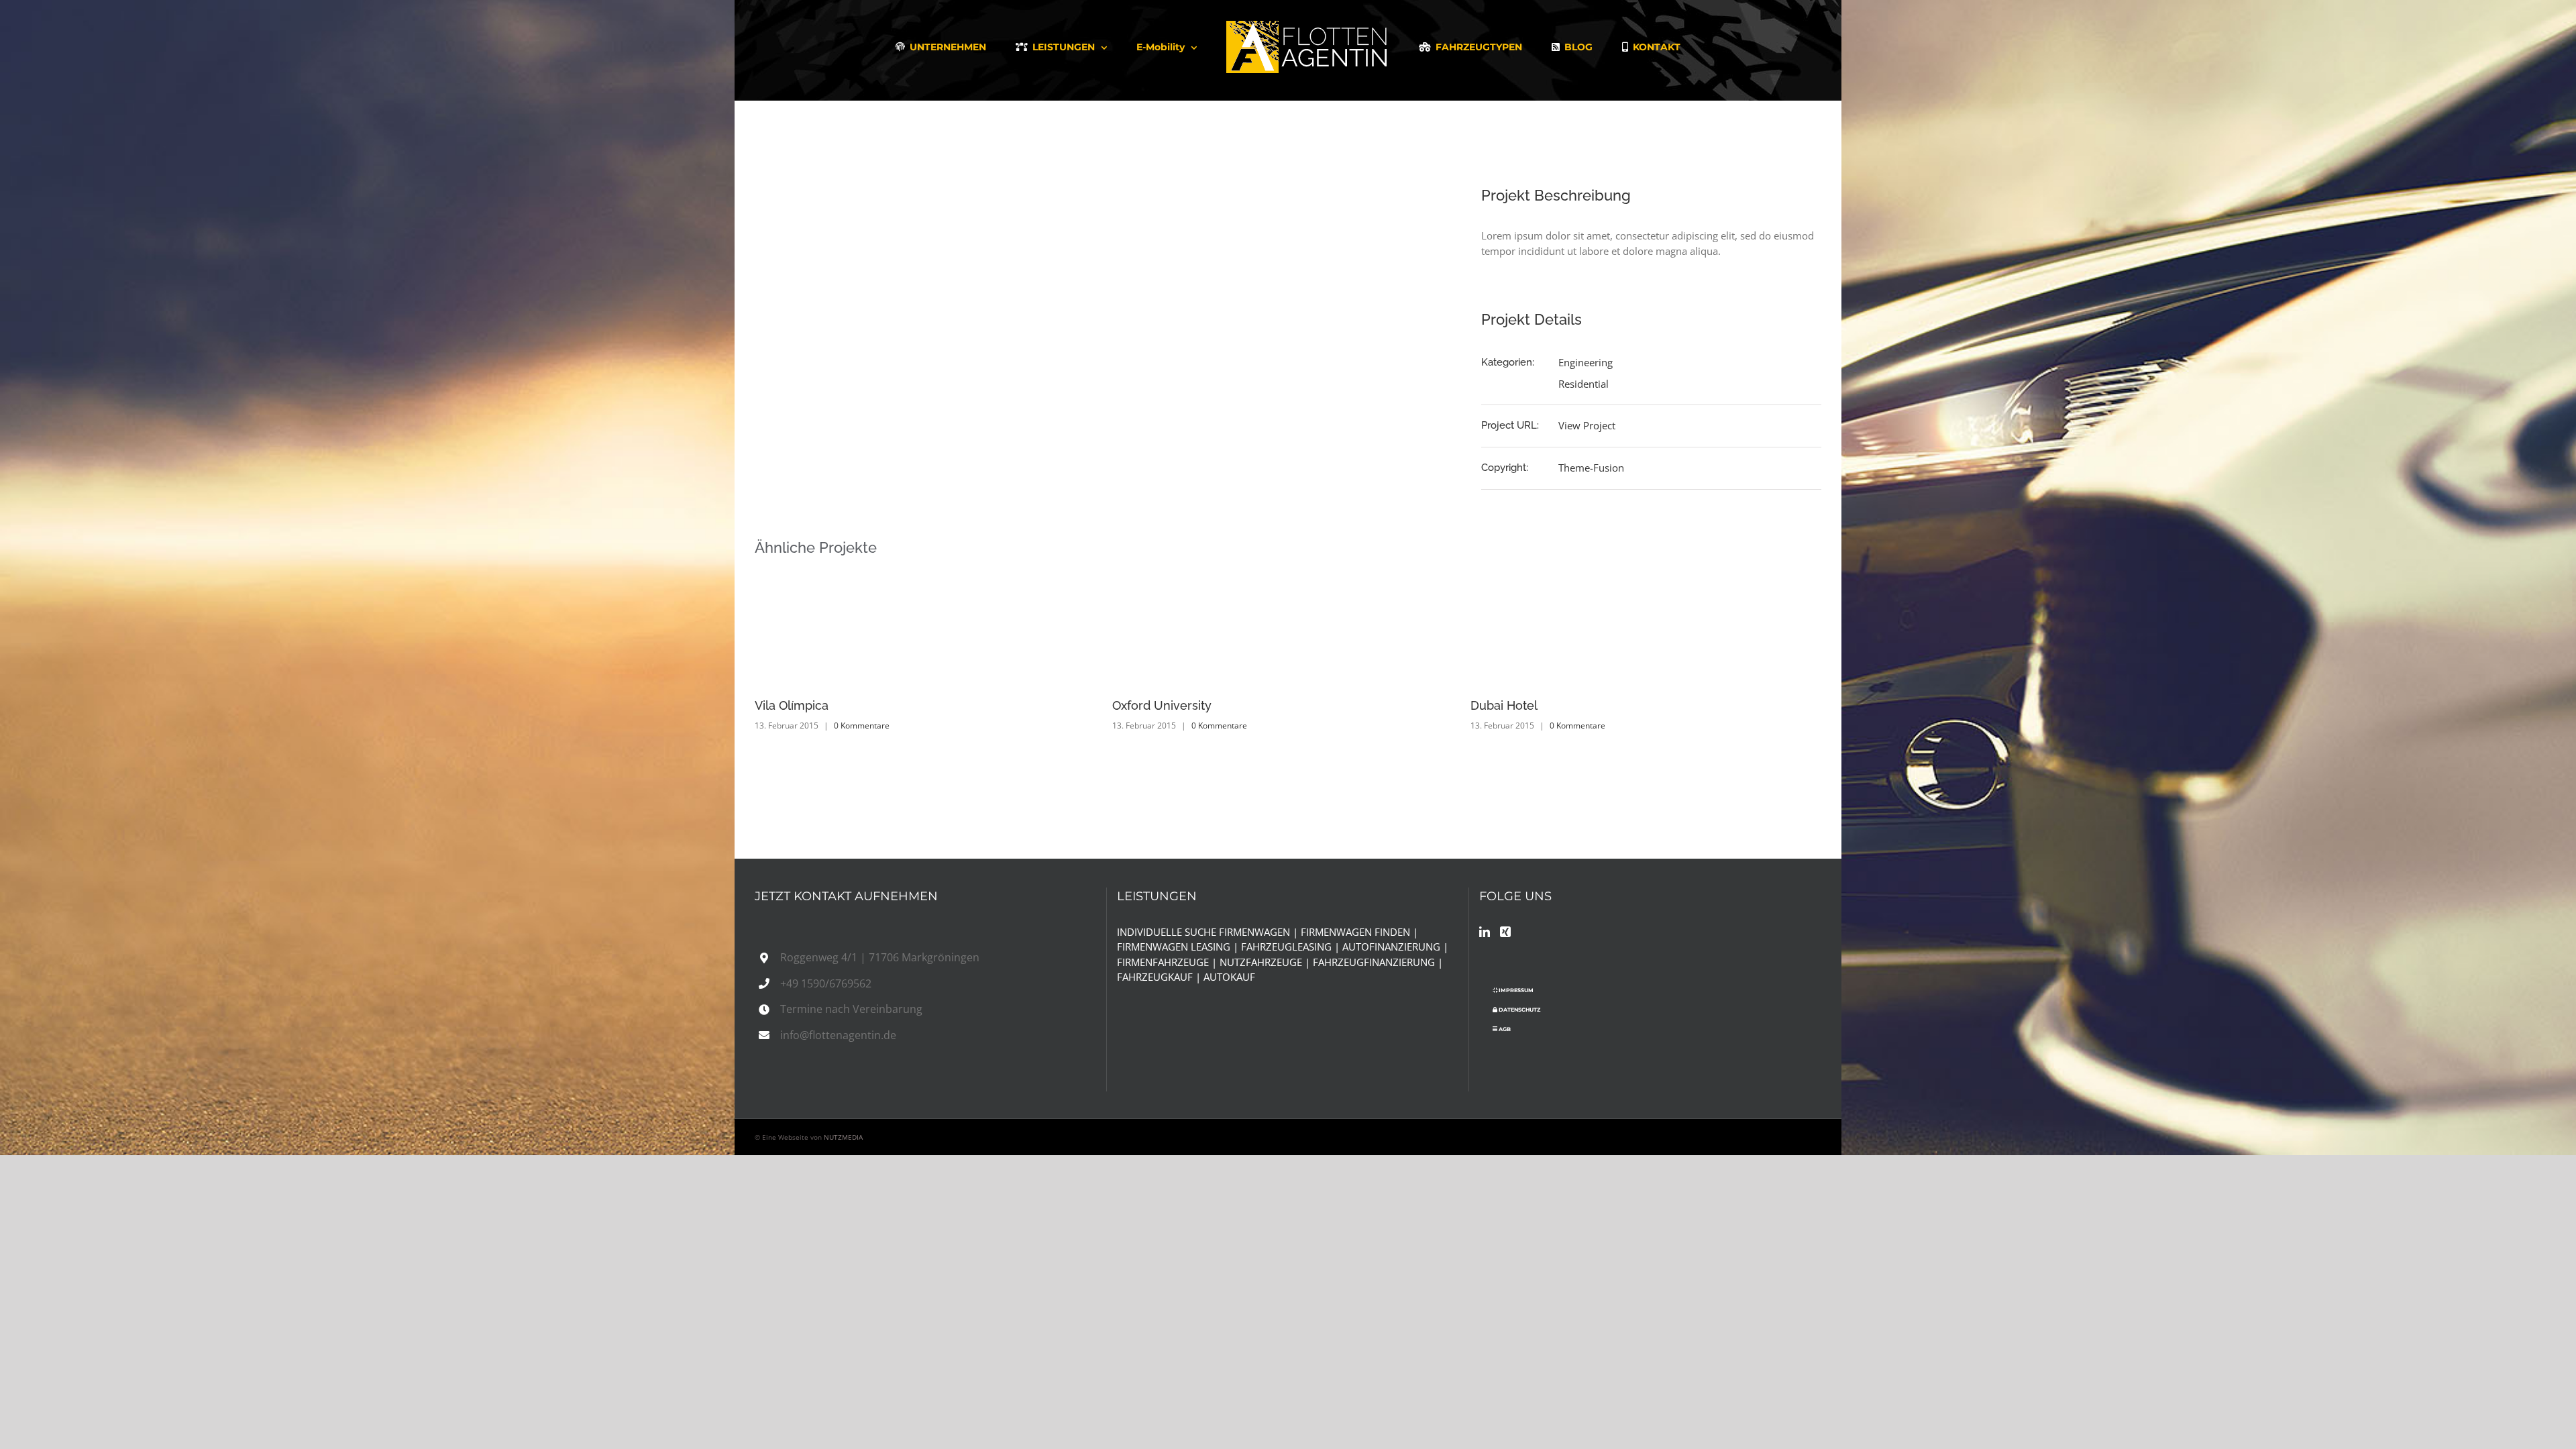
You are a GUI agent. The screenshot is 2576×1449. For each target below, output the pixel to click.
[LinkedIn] (1485, 932)
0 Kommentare (862, 726)
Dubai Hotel (1146, 705)
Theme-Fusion (1591, 468)
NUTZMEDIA (843, 1137)
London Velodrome (1526, 705)
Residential (1584, 384)
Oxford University (804, 705)
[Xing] (1505, 932)
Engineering (1586, 362)
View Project (1587, 425)
